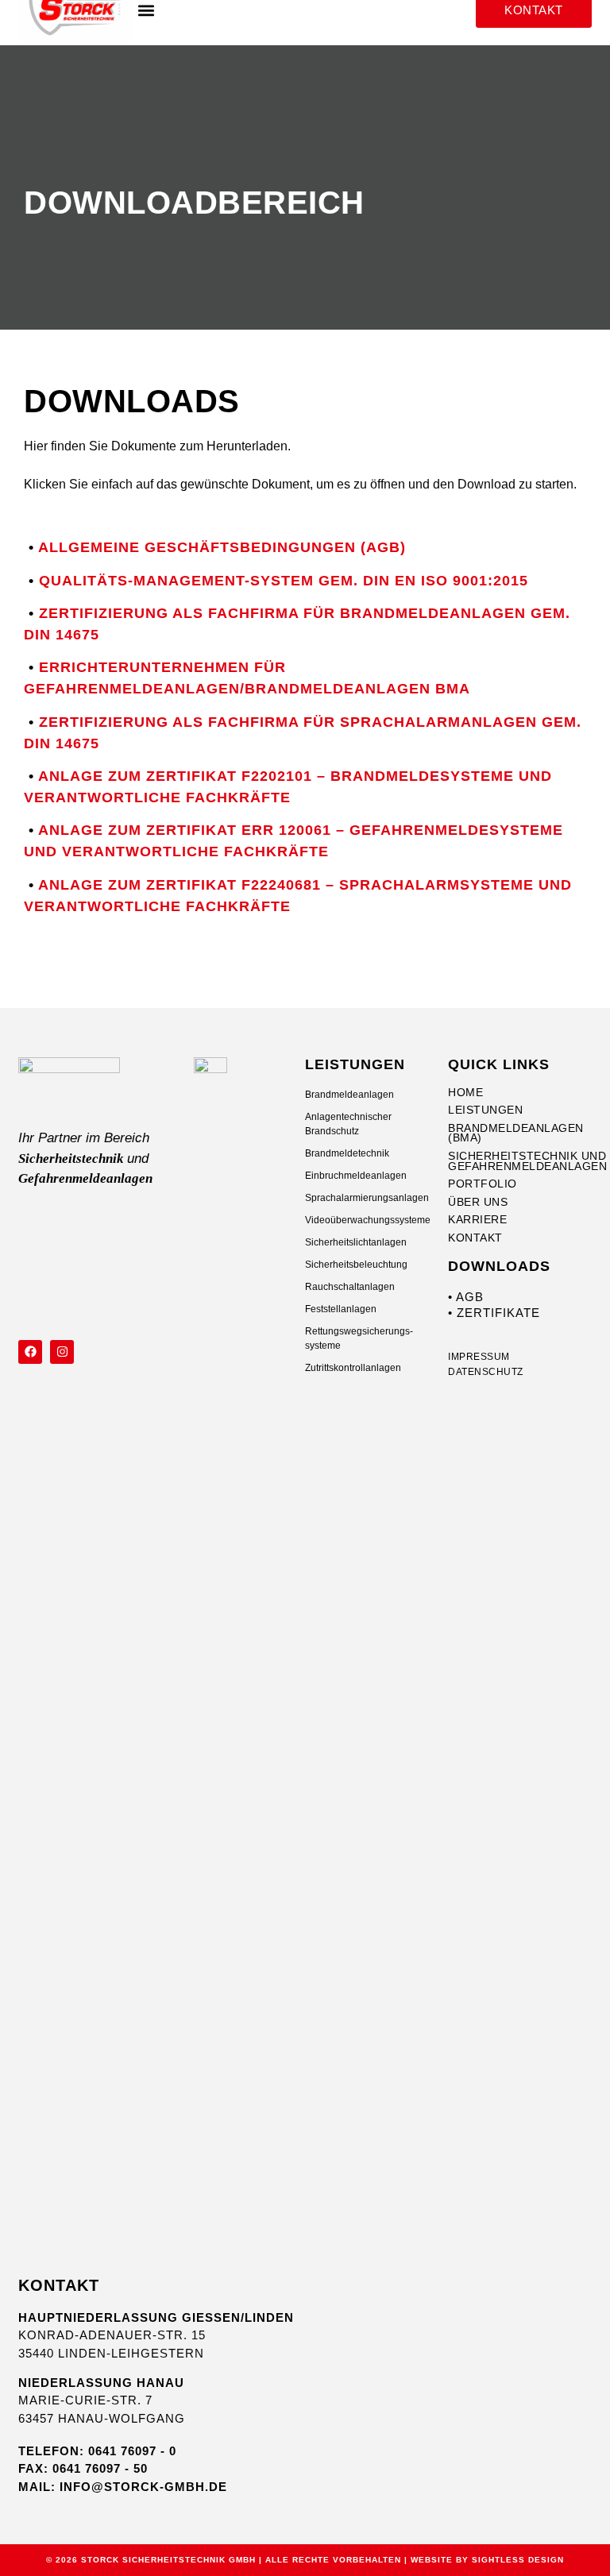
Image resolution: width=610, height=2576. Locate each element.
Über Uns (478, 1202)
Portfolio (483, 1184)
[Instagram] (62, 1352)
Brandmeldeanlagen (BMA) (516, 1133)
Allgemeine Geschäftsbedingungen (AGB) (222, 547)
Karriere (477, 1220)
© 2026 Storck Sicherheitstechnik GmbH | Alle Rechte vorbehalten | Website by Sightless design (305, 2560)
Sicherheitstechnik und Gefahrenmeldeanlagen (519, 1161)
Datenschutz (486, 1373)
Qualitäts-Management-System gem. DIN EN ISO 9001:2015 (284, 581)
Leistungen (485, 1110)
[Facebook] (30, 1352)
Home (465, 1093)
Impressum (479, 1358)
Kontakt (475, 1238)
